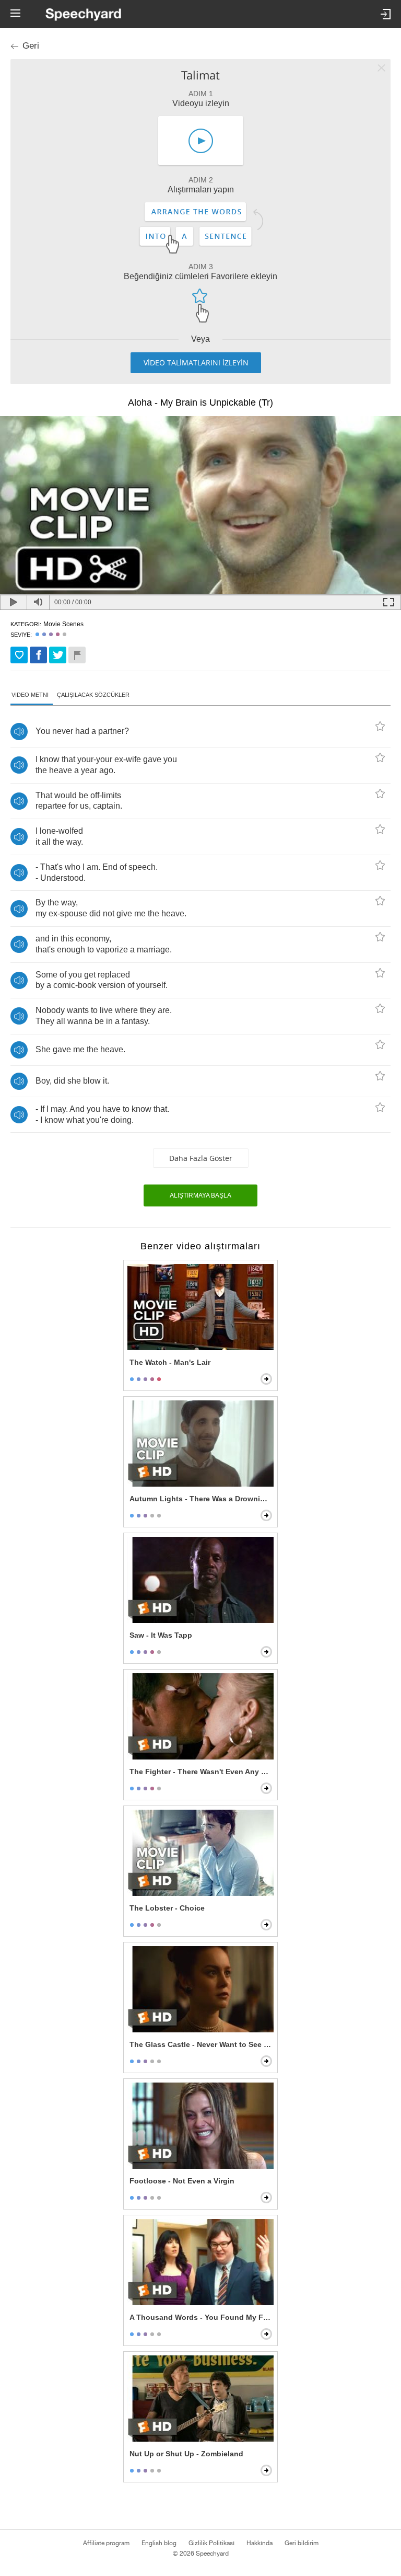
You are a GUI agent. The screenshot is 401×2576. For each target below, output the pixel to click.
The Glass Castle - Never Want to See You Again (202, 2044)
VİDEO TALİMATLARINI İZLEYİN (196, 363)
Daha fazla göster (201, 1158)
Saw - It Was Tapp (161, 1635)
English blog (159, 2543)
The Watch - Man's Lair (170, 1362)
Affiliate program (106, 2543)
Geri (31, 46)
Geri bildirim (302, 2543)
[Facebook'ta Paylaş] (38, 655)
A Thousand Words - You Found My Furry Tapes (202, 2317)
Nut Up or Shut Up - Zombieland (186, 2454)
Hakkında (260, 2543)
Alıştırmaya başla (200, 1195)
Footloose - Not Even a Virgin (182, 2181)
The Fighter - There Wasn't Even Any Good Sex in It (202, 1772)
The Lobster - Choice (167, 1908)
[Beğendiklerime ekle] (19, 655)
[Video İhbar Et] (77, 655)
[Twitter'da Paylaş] (58, 655)
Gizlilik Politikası (211, 2543)
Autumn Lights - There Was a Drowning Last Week (202, 1499)
